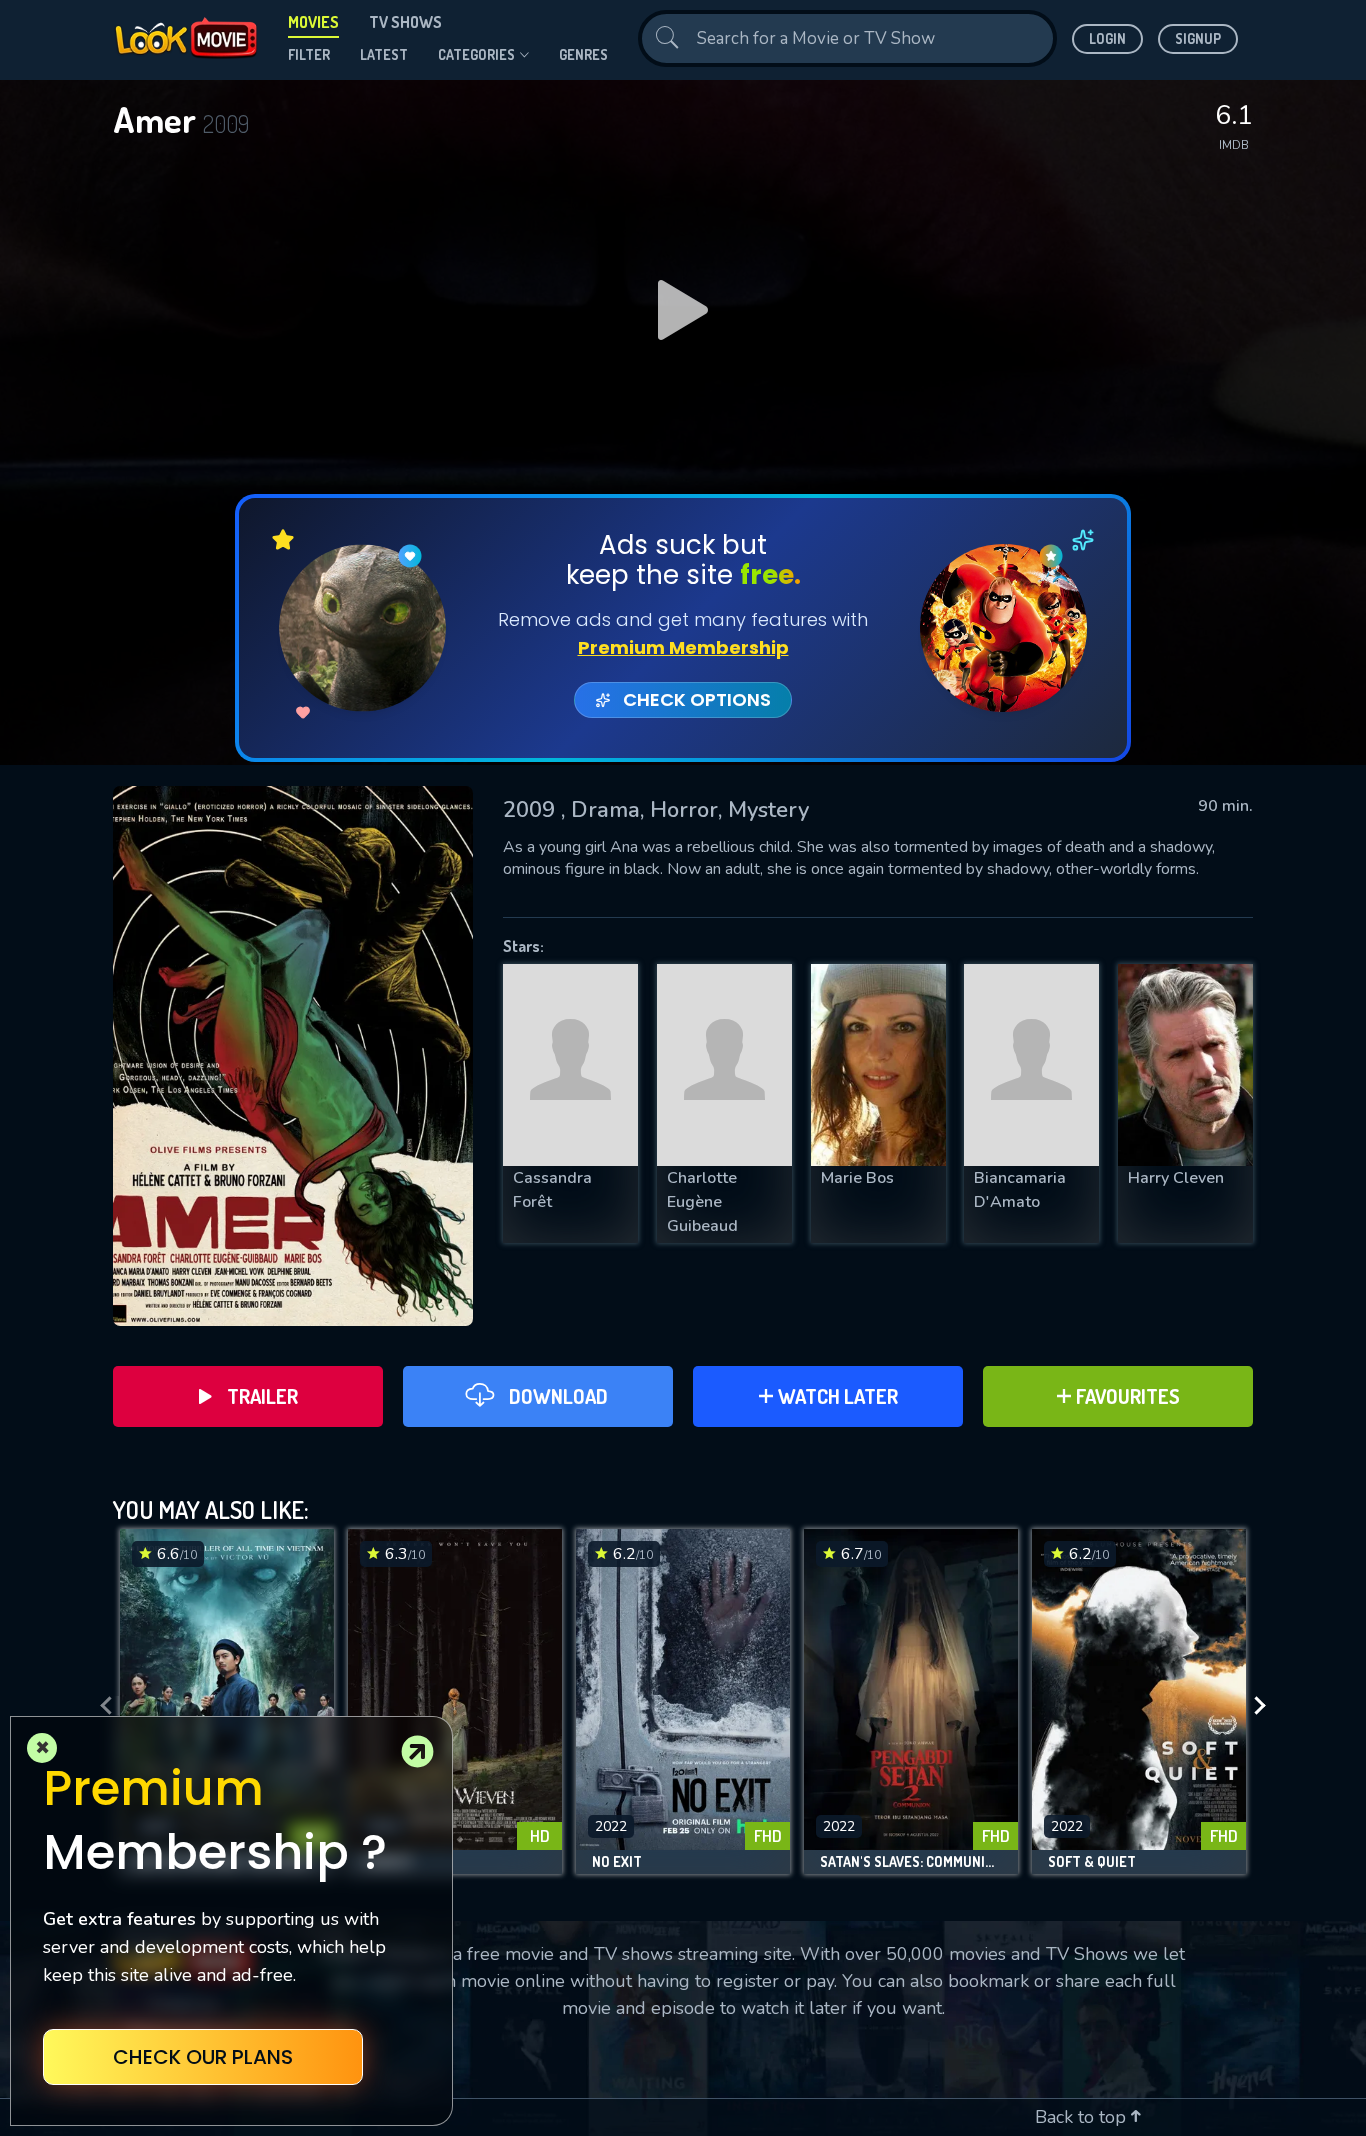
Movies (313, 22)
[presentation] (100, 1706)
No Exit (617, 1862)
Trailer (262, 1396)
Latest (384, 54)
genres (583, 54)
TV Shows (405, 22)
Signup (1198, 38)
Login (1107, 38)
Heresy (388, 1862)
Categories (476, 54)
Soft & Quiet (1092, 1862)
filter (309, 54)
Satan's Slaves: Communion (911, 1862)
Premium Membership (683, 647)
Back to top (1083, 2117)
